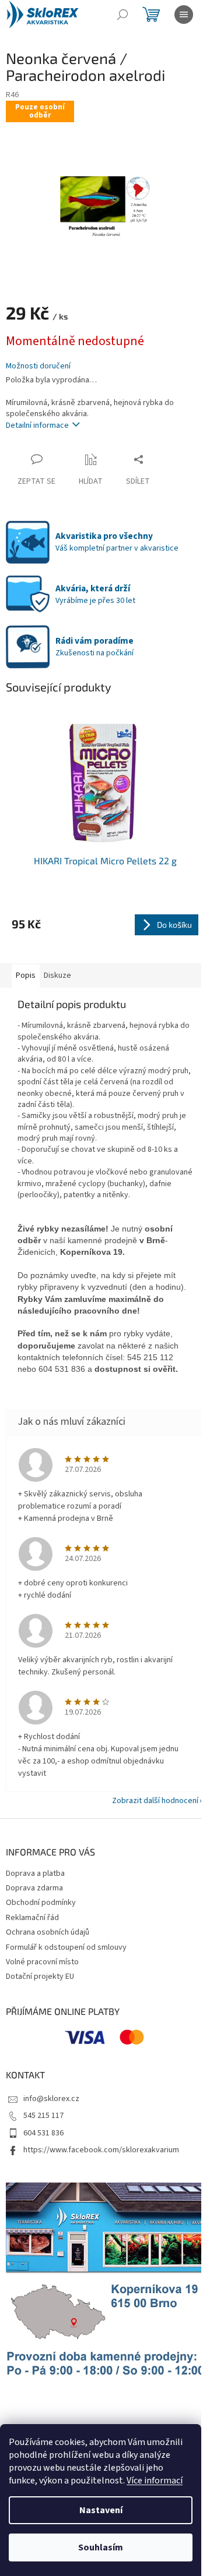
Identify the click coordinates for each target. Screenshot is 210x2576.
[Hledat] (123, 15)
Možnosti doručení (38, 366)
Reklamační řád (32, 1918)
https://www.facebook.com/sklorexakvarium (101, 2150)
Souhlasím (101, 2547)
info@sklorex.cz (51, 2099)
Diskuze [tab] (57, 975)
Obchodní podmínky (41, 1903)
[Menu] (184, 15)
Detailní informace (37, 425)
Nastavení (101, 2510)
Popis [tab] (26, 975)
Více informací (155, 2481)
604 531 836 (43, 2133)
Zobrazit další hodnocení (155, 1801)
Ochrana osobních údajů (48, 1932)
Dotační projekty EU (40, 1977)
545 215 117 (43, 2116)
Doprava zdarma (34, 1888)
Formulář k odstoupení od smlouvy (66, 1947)
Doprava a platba (35, 1874)
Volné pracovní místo (42, 1962)
